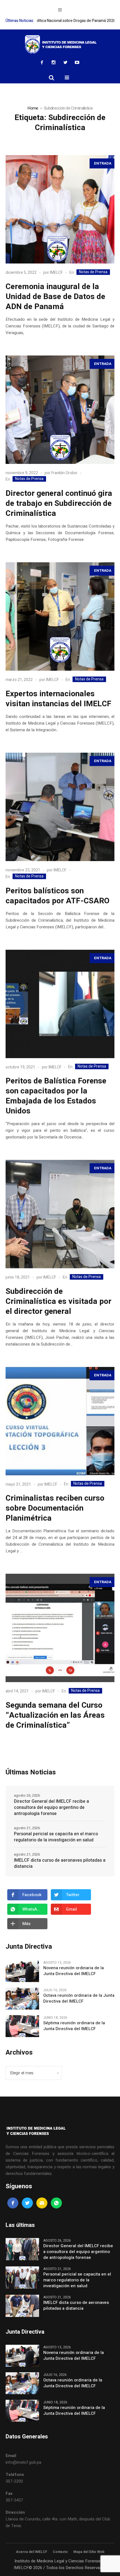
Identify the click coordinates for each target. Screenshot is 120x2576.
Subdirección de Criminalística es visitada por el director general (58, 1301)
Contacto (60, 2552)
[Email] (42, 2203)
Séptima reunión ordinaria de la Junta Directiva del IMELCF (74, 2026)
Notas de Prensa (93, 272)
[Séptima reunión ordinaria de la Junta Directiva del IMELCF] (22, 2026)
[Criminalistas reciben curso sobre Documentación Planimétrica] (60, 1421)
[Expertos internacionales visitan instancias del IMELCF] (60, 616)
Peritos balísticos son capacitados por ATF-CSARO (57, 896)
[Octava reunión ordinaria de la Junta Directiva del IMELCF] (22, 1998)
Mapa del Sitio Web (89, 2552)
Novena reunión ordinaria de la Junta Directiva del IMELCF (74, 1971)
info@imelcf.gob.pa (23, 2462)
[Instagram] (54, 62)
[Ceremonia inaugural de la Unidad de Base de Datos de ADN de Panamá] (60, 209)
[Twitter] (65, 62)
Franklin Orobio (64, 473)
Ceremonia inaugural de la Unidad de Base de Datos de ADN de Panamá (55, 297)
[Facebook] (42, 62)
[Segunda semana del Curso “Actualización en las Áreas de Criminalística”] (60, 1628)
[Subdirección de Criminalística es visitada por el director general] (60, 1214)
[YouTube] (77, 62)
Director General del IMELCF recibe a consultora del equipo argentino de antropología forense (51, 1807)
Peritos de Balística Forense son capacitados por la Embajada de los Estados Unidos (56, 1096)
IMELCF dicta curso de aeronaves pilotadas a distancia (60, 1863)
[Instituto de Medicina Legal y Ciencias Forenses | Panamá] (60, 44)
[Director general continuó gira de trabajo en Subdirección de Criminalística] (60, 410)
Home (33, 108)
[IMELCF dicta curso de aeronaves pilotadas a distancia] (22, 2306)
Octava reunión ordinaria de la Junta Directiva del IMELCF (79, 1998)
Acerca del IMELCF (32, 2552)
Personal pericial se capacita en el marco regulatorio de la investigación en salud (56, 1837)
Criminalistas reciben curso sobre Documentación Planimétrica (55, 1508)
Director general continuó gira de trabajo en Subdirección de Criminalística (59, 503)
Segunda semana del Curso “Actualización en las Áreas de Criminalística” (55, 1715)
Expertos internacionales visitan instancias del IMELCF (58, 699)
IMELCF (56, 273)
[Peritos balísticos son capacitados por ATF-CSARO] (60, 807)
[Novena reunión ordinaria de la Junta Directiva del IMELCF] (22, 1971)
